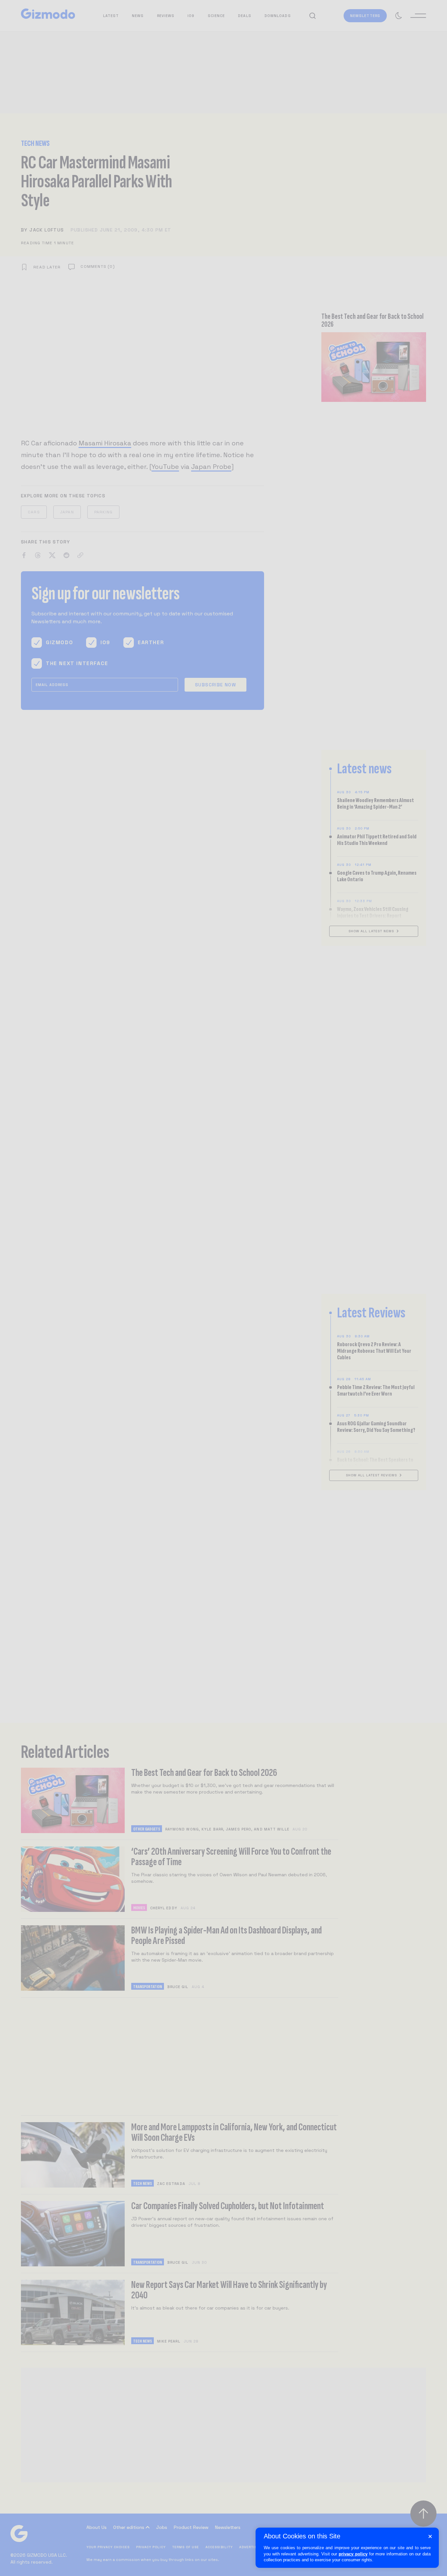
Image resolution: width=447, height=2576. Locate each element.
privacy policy (353, 2554)
